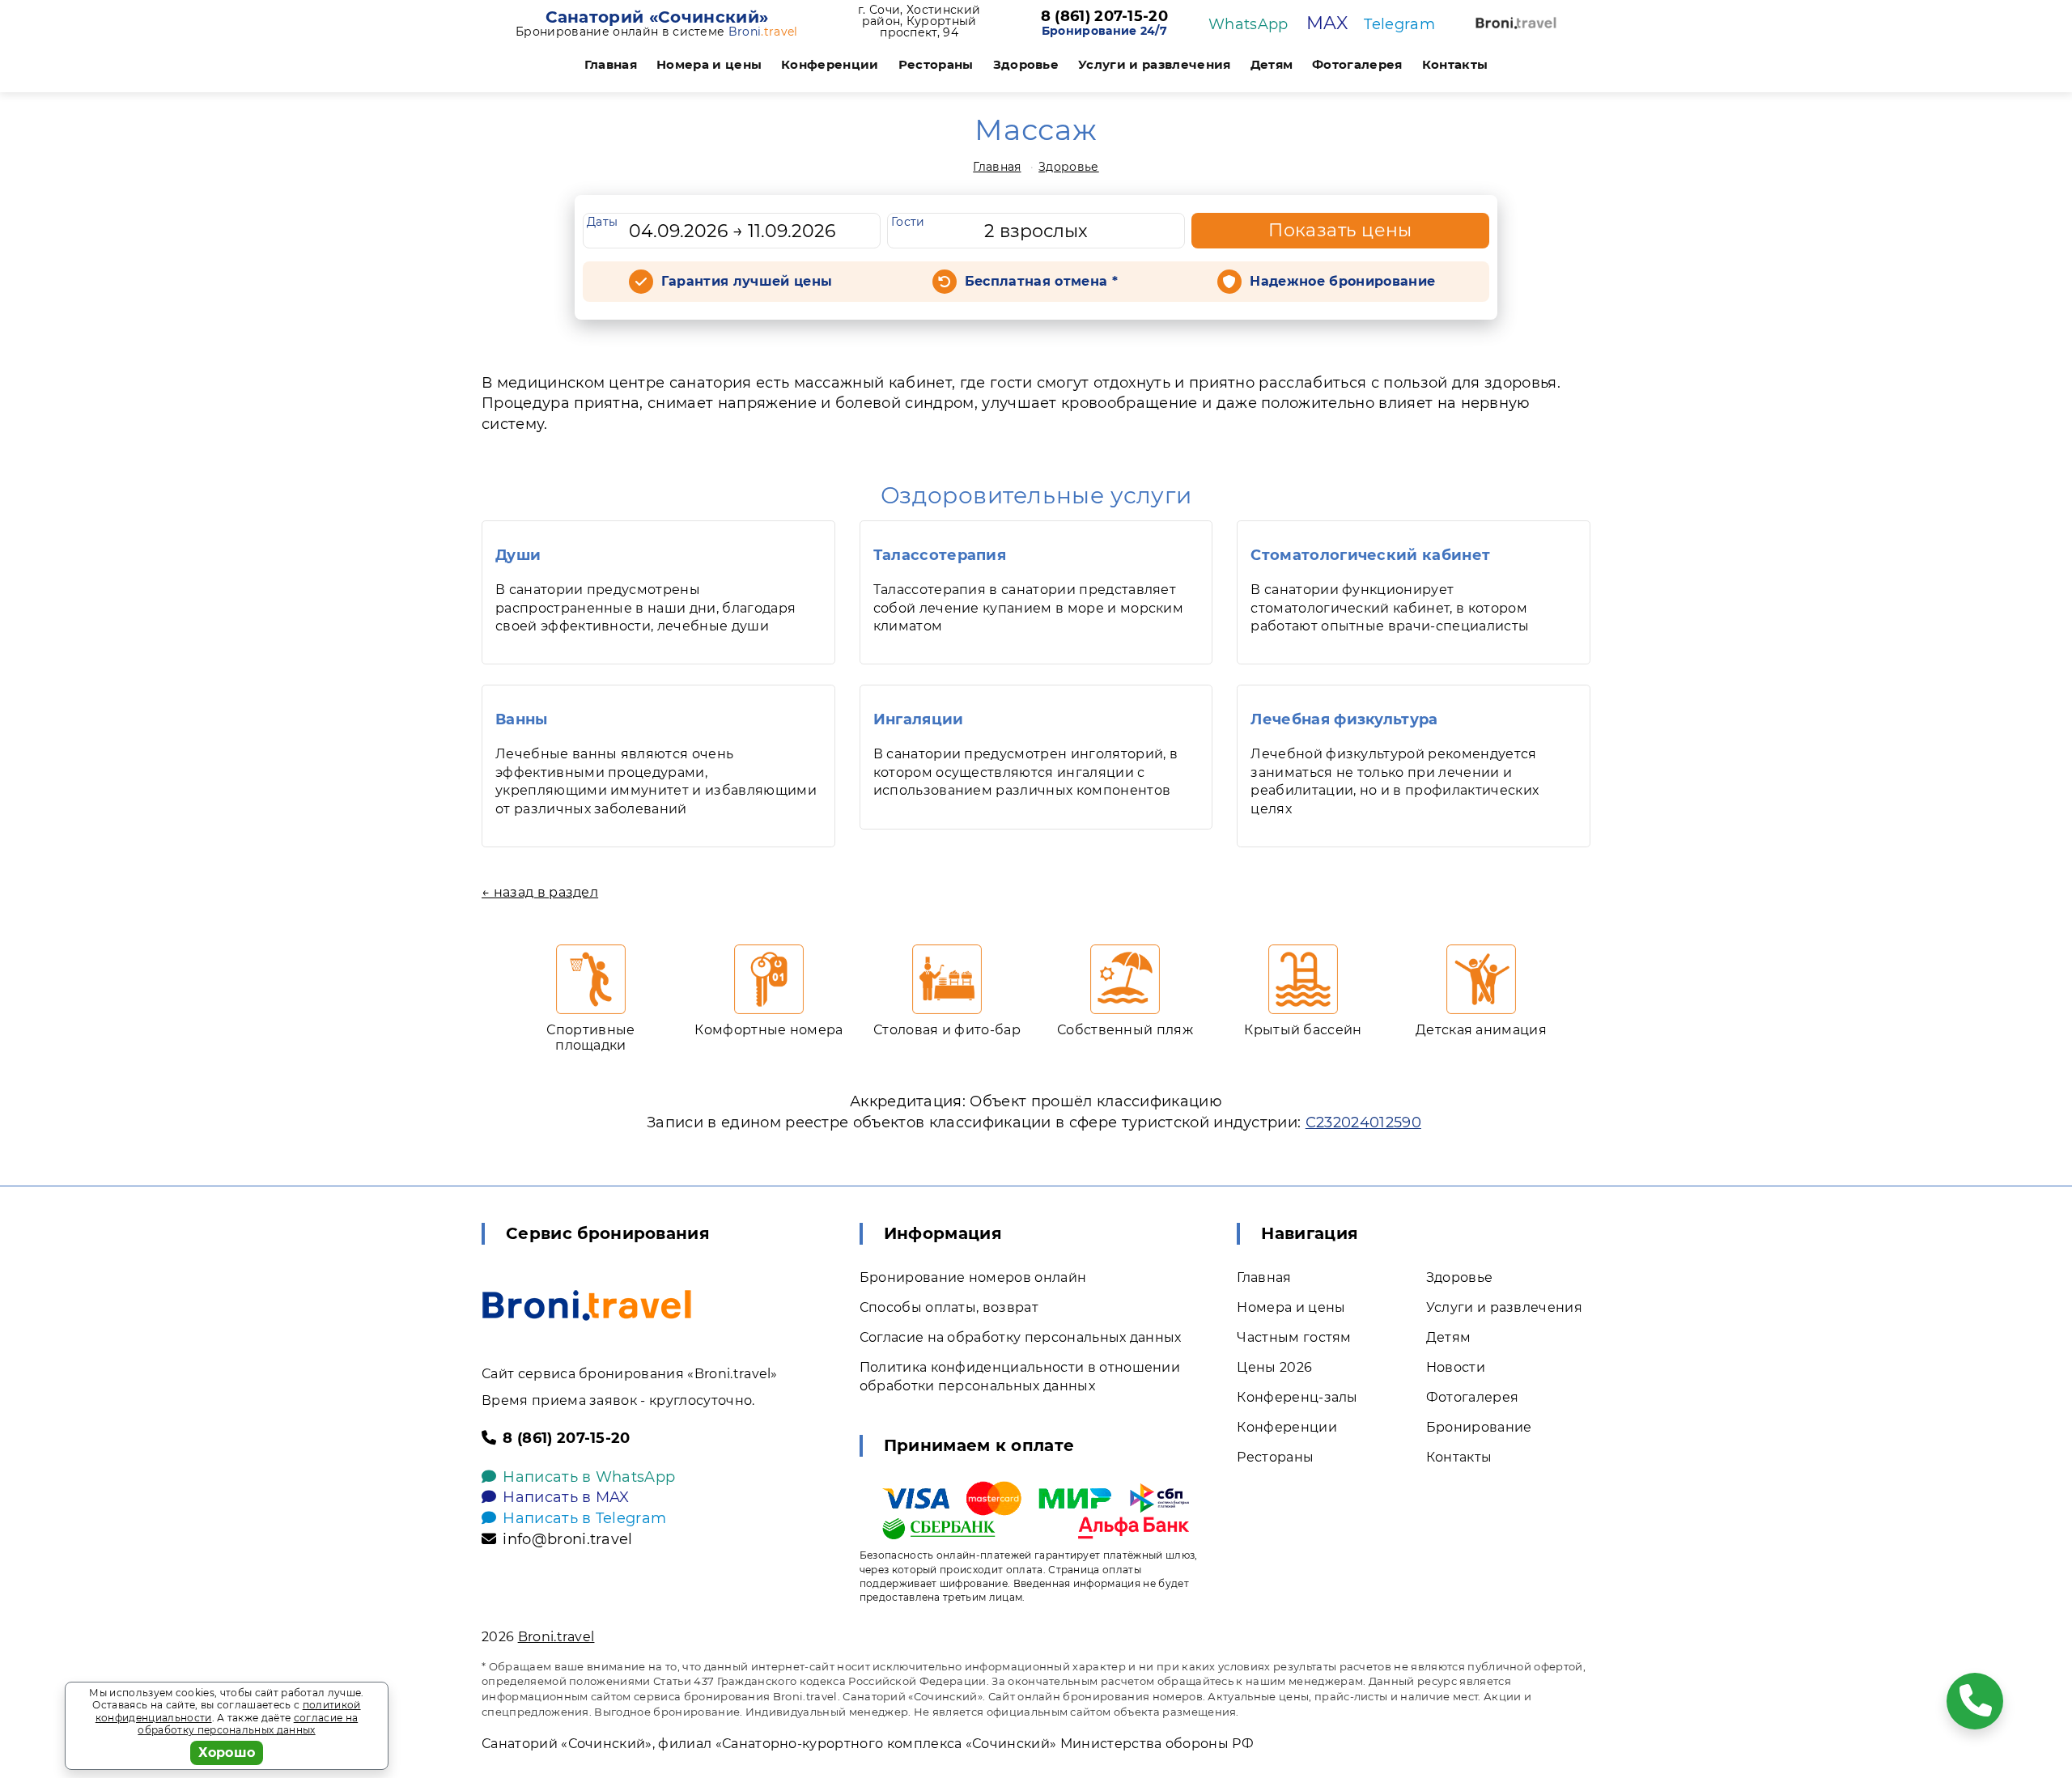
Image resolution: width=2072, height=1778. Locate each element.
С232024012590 (1363, 1122)
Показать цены (1340, 230)
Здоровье (1026, 64)
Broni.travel (556, 1637)
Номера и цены (709, 64)
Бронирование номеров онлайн (973, 1277)
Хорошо (227, 1753)
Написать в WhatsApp (589, 1477)
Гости (908, 222)
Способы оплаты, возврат (949, 1307)
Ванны (522, 719)
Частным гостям (1294, 1337)
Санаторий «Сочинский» (657, 17)
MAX (1327, 23)
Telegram (1399, 24)
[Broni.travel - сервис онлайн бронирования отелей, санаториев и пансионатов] (587, 1305)
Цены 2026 (1274, 1367)
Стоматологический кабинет (1370, 555)
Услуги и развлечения (1154, 64)
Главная (611, 64)
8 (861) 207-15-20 (1104, 17)
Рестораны (936, 64)
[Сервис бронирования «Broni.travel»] (1516, 23)
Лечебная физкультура (1344, 719)
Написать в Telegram (584, 1518)
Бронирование (1479, 1427)
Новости (1456, 1367)
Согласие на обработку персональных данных (1021, 1337)
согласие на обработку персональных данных (248, 1724)
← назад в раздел (540, 892)
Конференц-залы (1297, 1397)
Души (518, 555)
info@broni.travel (567, 1539)
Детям (1272, 64)
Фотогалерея (1357, 64)
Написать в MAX (566, 1497)
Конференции (830, 64)
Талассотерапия (940, 555)
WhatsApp (1248, 24)
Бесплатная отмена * (1041, 281)
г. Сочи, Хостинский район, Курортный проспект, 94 (919, 21)
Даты (602, 222)
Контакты (1455, 64)
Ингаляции (919, 719)
